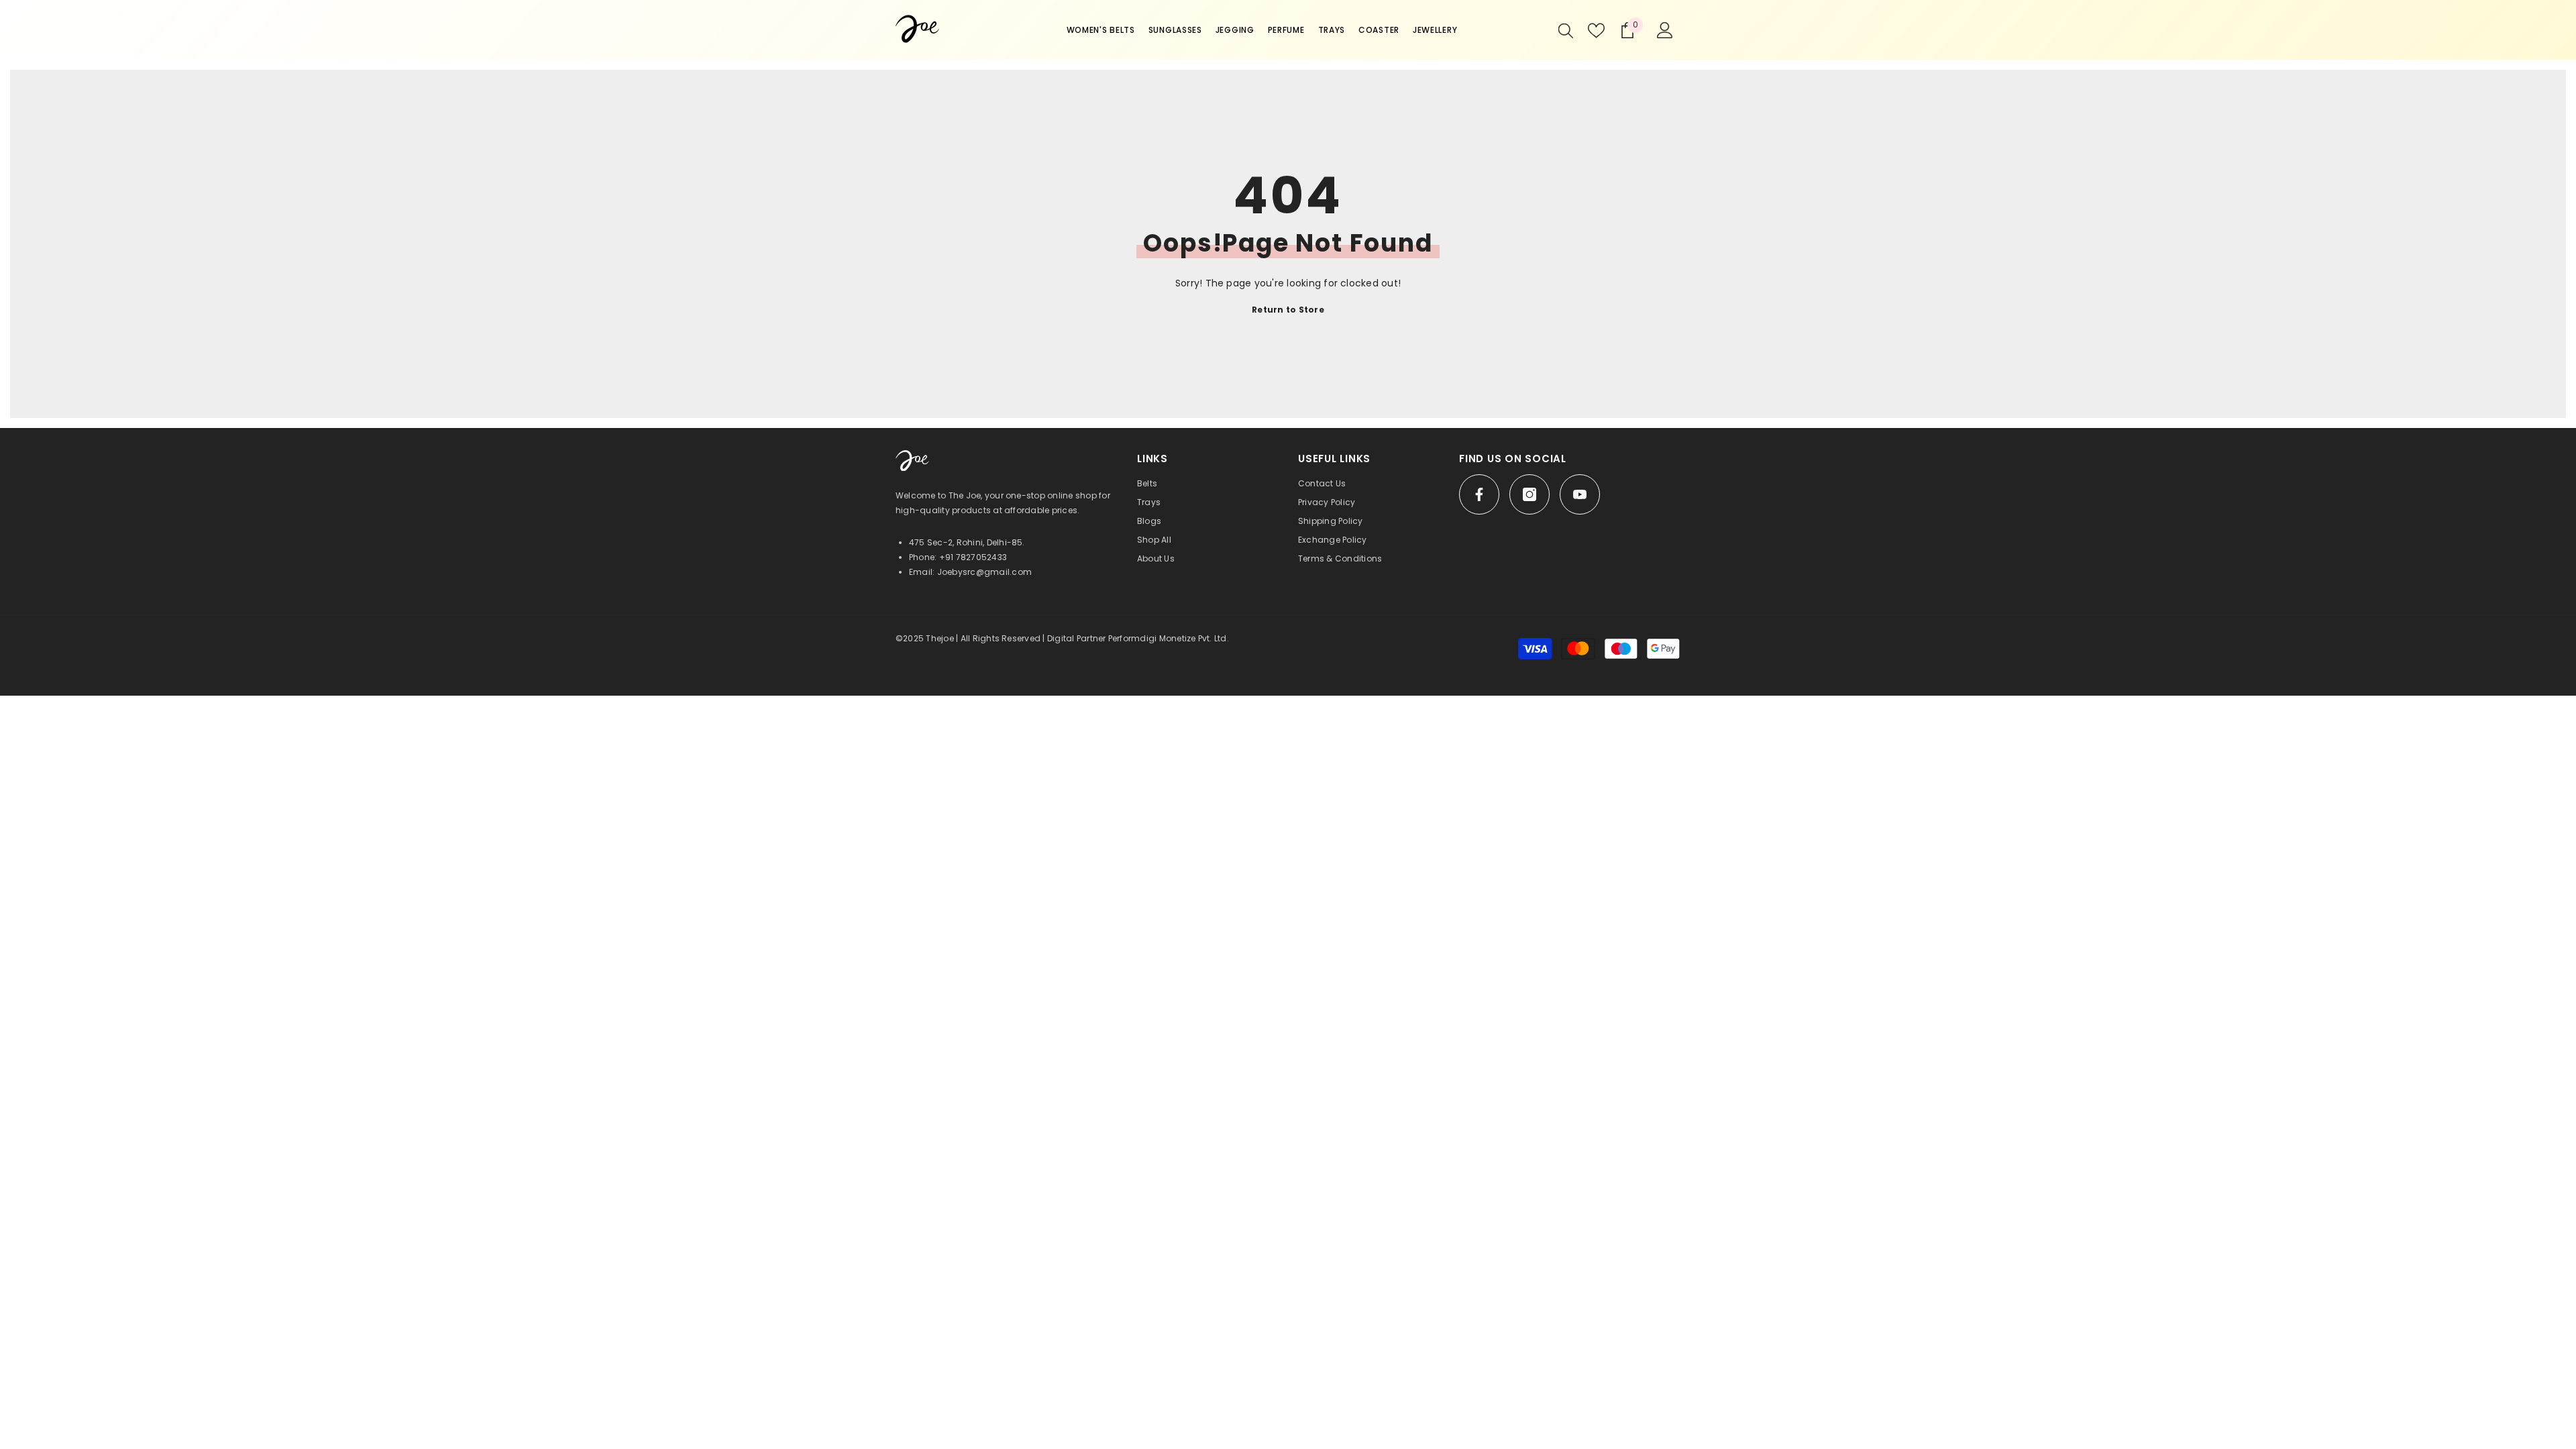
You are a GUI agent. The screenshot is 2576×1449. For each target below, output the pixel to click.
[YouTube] (1580, 494)
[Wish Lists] (1596, 31)
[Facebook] (1479, 494)
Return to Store (1288, 310)
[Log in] (1665, 30)
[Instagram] (1529, 494)
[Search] (1566, 30)
